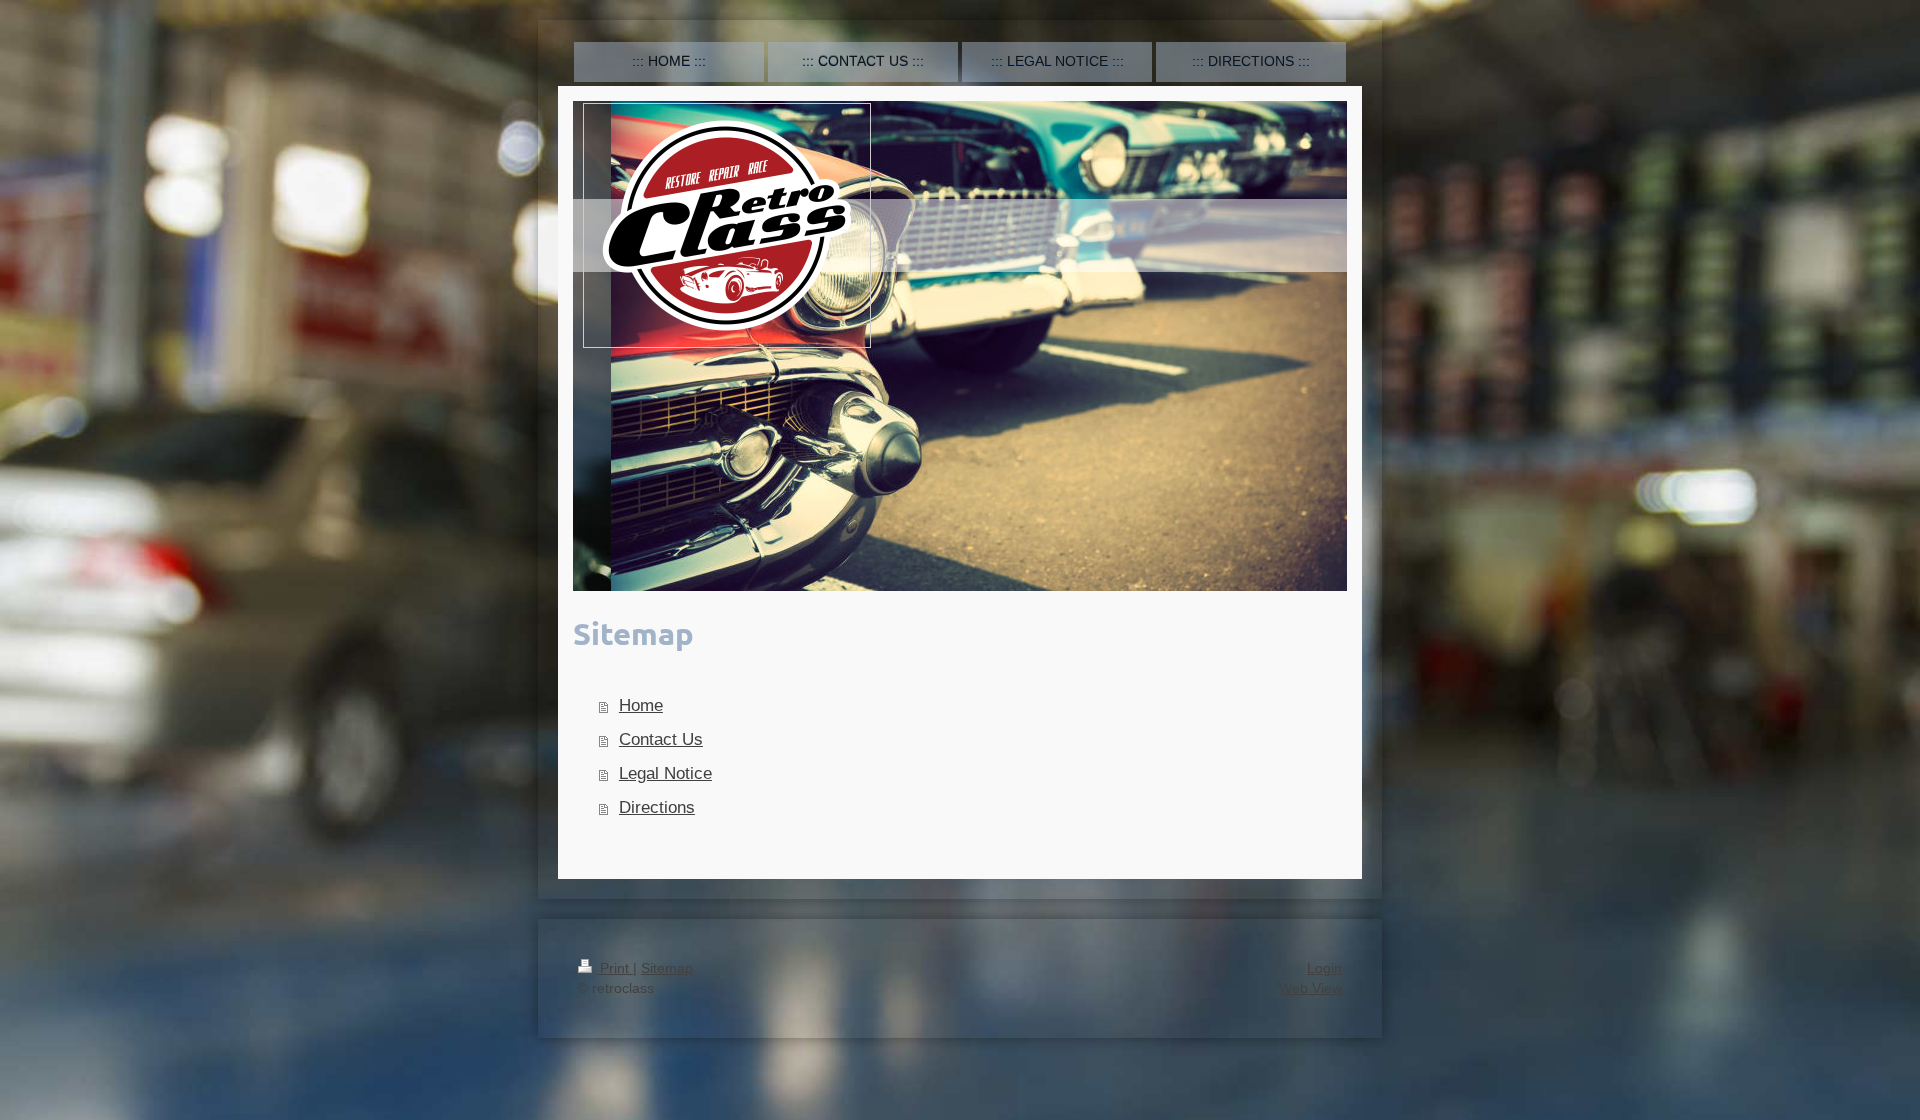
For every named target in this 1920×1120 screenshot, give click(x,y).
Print (614, 968)
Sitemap (667, 968)
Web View (1310, 988)
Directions (657, 807)
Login (1324, 968)
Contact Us (661, 739)
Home (641, 705)
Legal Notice (665, 773)
